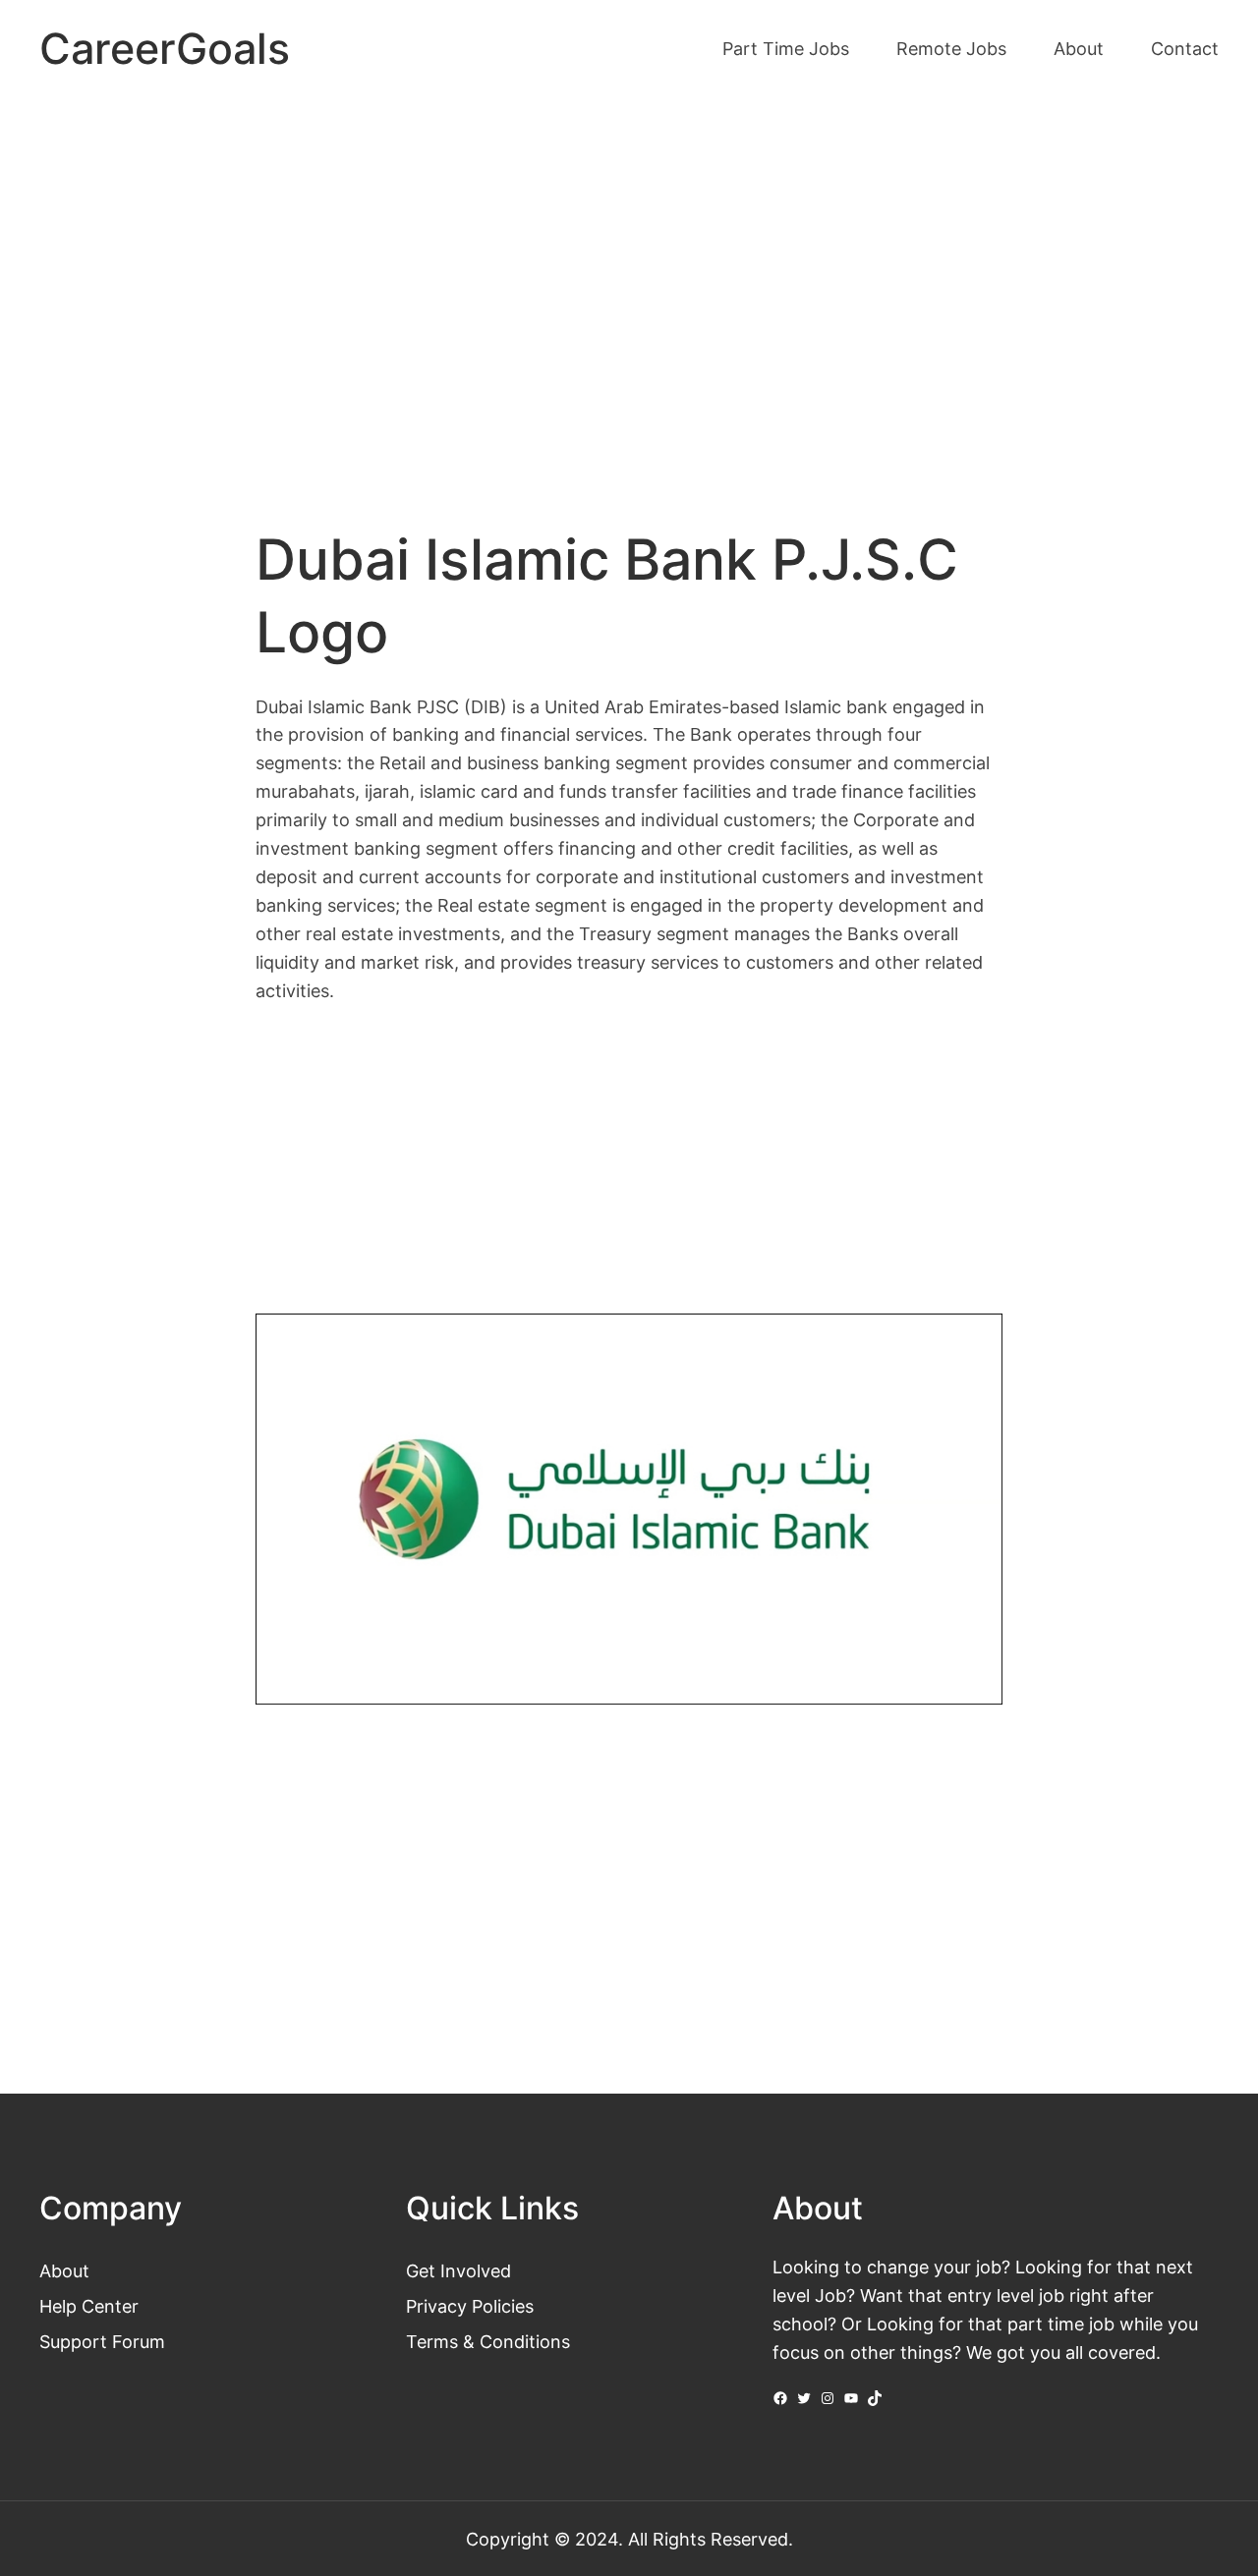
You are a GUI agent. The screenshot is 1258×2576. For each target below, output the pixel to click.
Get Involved (458, 2270)
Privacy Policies (470, 2306)
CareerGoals (165, 49)
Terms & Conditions (488, 2341)
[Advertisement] (629, 263)
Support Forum (102, 2341)
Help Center (89, 2306)
